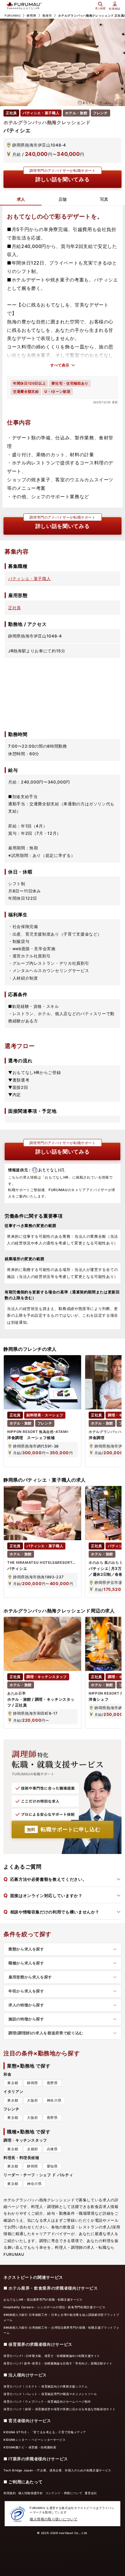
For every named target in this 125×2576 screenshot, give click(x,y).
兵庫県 (52, 2149)
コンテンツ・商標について (64, 2493)
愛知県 (52, 2166)
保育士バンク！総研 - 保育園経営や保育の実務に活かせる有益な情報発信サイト (59, 2409)
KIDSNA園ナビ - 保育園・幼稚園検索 (30, 2447)
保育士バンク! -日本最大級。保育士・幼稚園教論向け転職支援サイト (52, 2356)
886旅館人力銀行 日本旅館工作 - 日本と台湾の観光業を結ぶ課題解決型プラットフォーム (61, 2317)
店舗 (63, 199)
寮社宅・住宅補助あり (70, 383)
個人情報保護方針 (31, 2493)
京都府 (33, 2149)
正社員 (15, 608)
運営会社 (91, 2493)
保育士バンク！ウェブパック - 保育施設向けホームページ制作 (47, 2401)
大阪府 (33, 2100)
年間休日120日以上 (29, 383)
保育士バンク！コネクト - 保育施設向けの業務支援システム (46, 2386)
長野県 (52, 2083)
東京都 (13, 2083)
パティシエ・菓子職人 (29, 579)
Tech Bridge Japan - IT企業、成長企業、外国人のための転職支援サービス (57, 2470)
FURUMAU (12, 15)
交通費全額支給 (26, 391)
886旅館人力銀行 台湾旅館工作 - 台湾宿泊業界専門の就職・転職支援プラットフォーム (61, 2330)
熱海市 (47, 15)
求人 (21, 199)
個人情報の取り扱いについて (53, 2519)
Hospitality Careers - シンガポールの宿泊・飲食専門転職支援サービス (54, 2307)
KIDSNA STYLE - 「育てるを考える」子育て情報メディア (45, 2432)
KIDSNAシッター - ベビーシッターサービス (34, 2440)
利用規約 (10, 2493)
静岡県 (31, 15)
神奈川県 (54, 2100)
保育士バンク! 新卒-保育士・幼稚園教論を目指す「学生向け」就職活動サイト (58, 2363)
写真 (104, 199)
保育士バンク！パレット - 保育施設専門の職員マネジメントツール (50, 2394)
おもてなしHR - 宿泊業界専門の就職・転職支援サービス (43, 2299)
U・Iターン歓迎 (57, 391)
